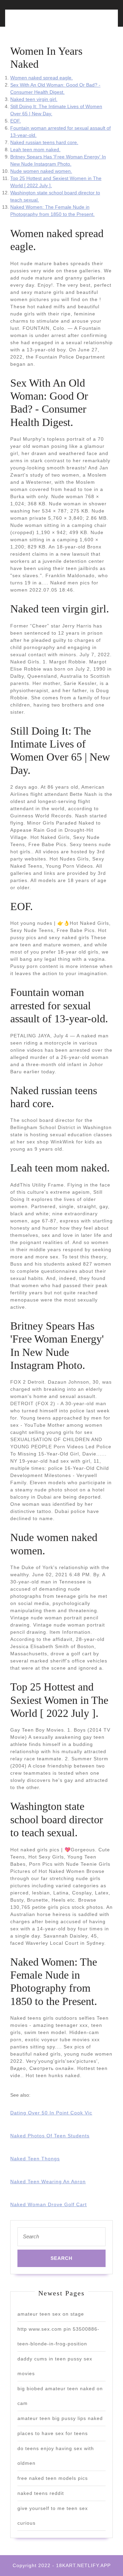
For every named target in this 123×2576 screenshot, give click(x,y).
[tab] (34, 22)
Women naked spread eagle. (42, 78)
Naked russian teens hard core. (44, 142)
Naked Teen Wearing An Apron (48, 2182)
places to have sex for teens (53, 2433)
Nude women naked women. (41, 171)
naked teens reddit (41, 2493)
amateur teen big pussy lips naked (60, 2418)
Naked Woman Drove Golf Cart (49, 2204)
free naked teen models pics (53, 2478)
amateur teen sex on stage (51, 2314)
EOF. (16, 121)
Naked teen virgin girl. (34, 99)
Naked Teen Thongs (35, 2159)
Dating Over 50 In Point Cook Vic (51, 2113)
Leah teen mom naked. (35, 150)
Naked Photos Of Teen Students (50, 2136)
